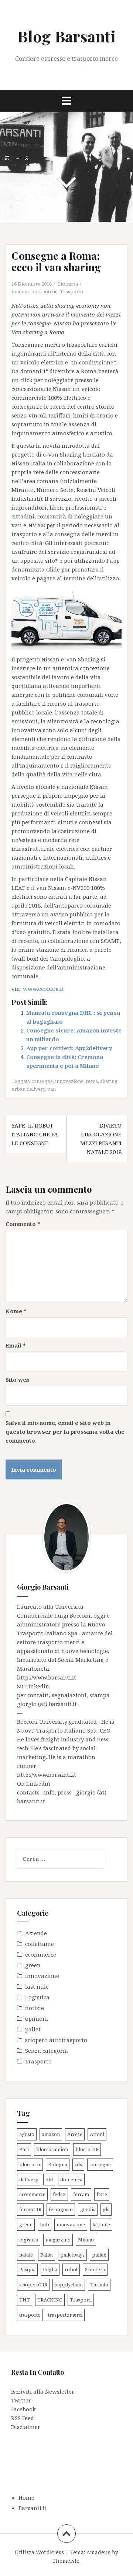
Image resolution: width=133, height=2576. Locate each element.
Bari (24, 2149)
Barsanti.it (33, 2508)
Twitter (21, 2400)
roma (92, 1081)
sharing (109, 1081)
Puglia (50, 2269)
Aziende (36, 1933)
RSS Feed (23, 2418)
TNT (25, 2300)
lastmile (101, 2224)
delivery (29, 2180)
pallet (33, 2029)
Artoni (97, 2134)
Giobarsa (68, 284)
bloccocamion (52, 2149)
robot (71, 2269)
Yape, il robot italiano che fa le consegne (35, 1134)
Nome (16, 1311)
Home (26, 2498)
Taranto (99, 2285)
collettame (40, 1944)
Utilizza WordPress (39, 2552)
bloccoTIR (87, 2149)
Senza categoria (47, 2051)
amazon (51, 2134)
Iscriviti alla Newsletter (43, 2391)
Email (16, 1345)
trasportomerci (65, 2315)
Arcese (75, 2134)
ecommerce (41, 1954)
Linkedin (37, 1686)
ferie (102, 2194)
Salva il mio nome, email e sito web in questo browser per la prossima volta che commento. (65, 1432)
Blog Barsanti (66, 36)
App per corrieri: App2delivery (69, 1048)
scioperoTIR (33, 2285)
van (52, 1089)
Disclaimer (26, 2427)
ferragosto (61, 2209)
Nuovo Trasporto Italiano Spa (58, 1730)
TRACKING (50, 2300)
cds (78, 2164)
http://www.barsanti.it (47, 1677)
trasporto (30, 2315)
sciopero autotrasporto (56, 2040)
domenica (71, 2180)
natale (26, 2255)
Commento (23, 1224)
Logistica (37, 1997)
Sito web (18, 1380)
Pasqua (27, 2269)
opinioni (37, 2018)
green (33, 1965)
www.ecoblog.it (43, 989)
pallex (99, 2255)
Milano (86, 2240)
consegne (42, 1081)
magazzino (58, 2240)
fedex (59, 2194)
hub (45, 2224)
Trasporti (81, 2300)
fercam (81, 2194)
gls (106, 2209)
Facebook (23, 2409)
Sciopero (95, 2269)
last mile (37, 1986)
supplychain (69, 2285)
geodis (88, 2209)
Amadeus (98, 2552)
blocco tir (30, 2164)
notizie (50, 291)
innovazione (26, 291)
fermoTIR (30, 2209)
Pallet (47, 2255)
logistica (29, 2240)
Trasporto (71, 291)
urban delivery (28, 1089)
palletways (72, 2255)
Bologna (58, 2164)
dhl (49, 2180)
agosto (27, 2134)
